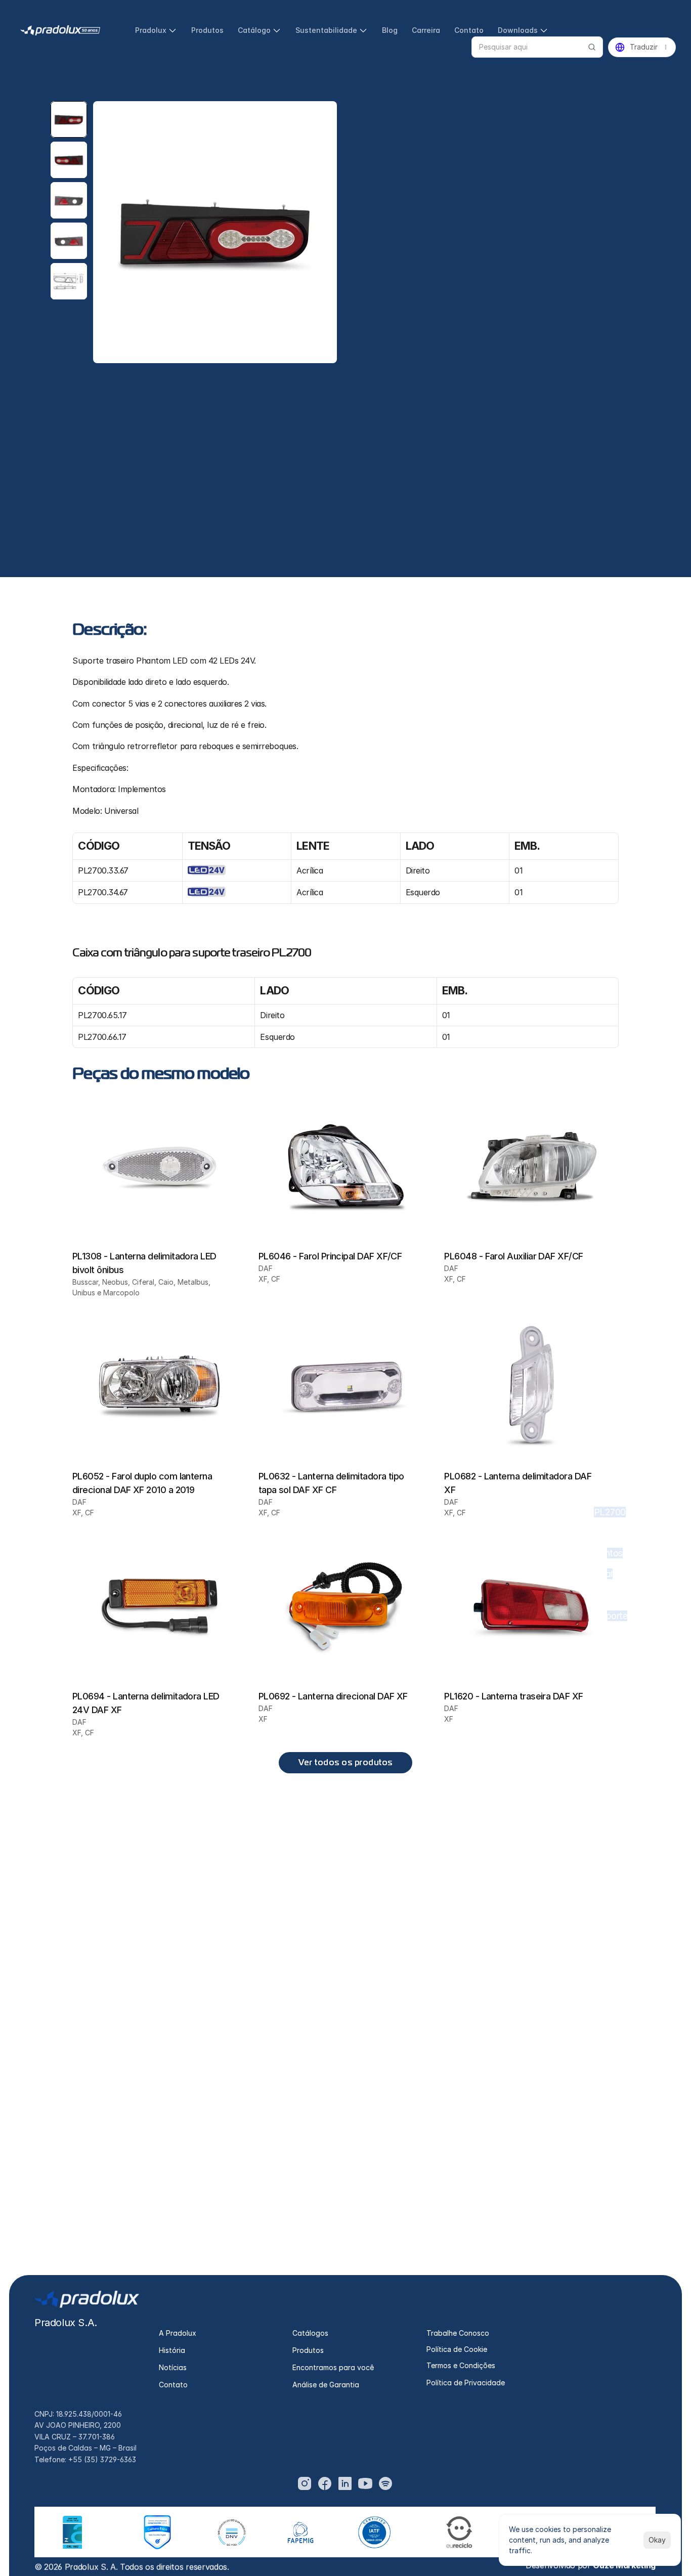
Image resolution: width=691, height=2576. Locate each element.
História (172, 2350)
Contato (173, 2385)
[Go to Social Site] (305, 2483)
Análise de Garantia (326, 2385)
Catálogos (310, 2333)
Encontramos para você (333, 2367)
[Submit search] (592, 47)
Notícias (173, 2367)
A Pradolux (178, 2333)
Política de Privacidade (466, 2383)
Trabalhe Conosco (458, 2333)
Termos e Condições (461, 2365)
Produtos (308, 2350)
